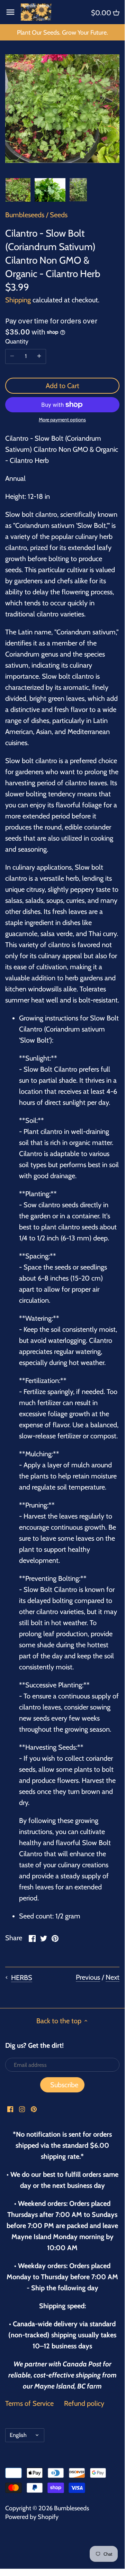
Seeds (59, 215)
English (18, 2435)
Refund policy (84, 2403)
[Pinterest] (34, 2108)
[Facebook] (10, 2108)
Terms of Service (29, 2403)
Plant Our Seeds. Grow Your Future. (63, 33)
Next (113, 1977)
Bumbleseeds (25, 215)
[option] (18, 190)
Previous (88, 1977)
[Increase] (39, 356)
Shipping (18, 300)
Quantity (17, 342)
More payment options (62, 420)
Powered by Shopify (32, 2517)
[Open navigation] (10, 12)
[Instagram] (22, 2108)
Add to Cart (63, 386)
